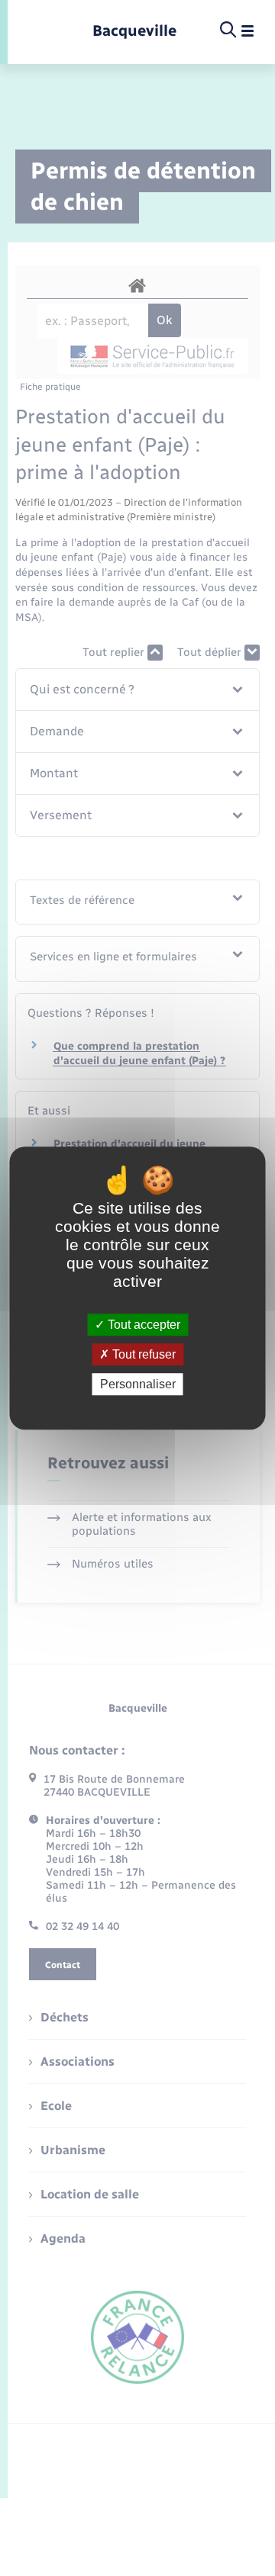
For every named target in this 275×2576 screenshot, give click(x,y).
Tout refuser (142, 1354)
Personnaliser (138, 1384)
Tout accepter (142, 1325)
